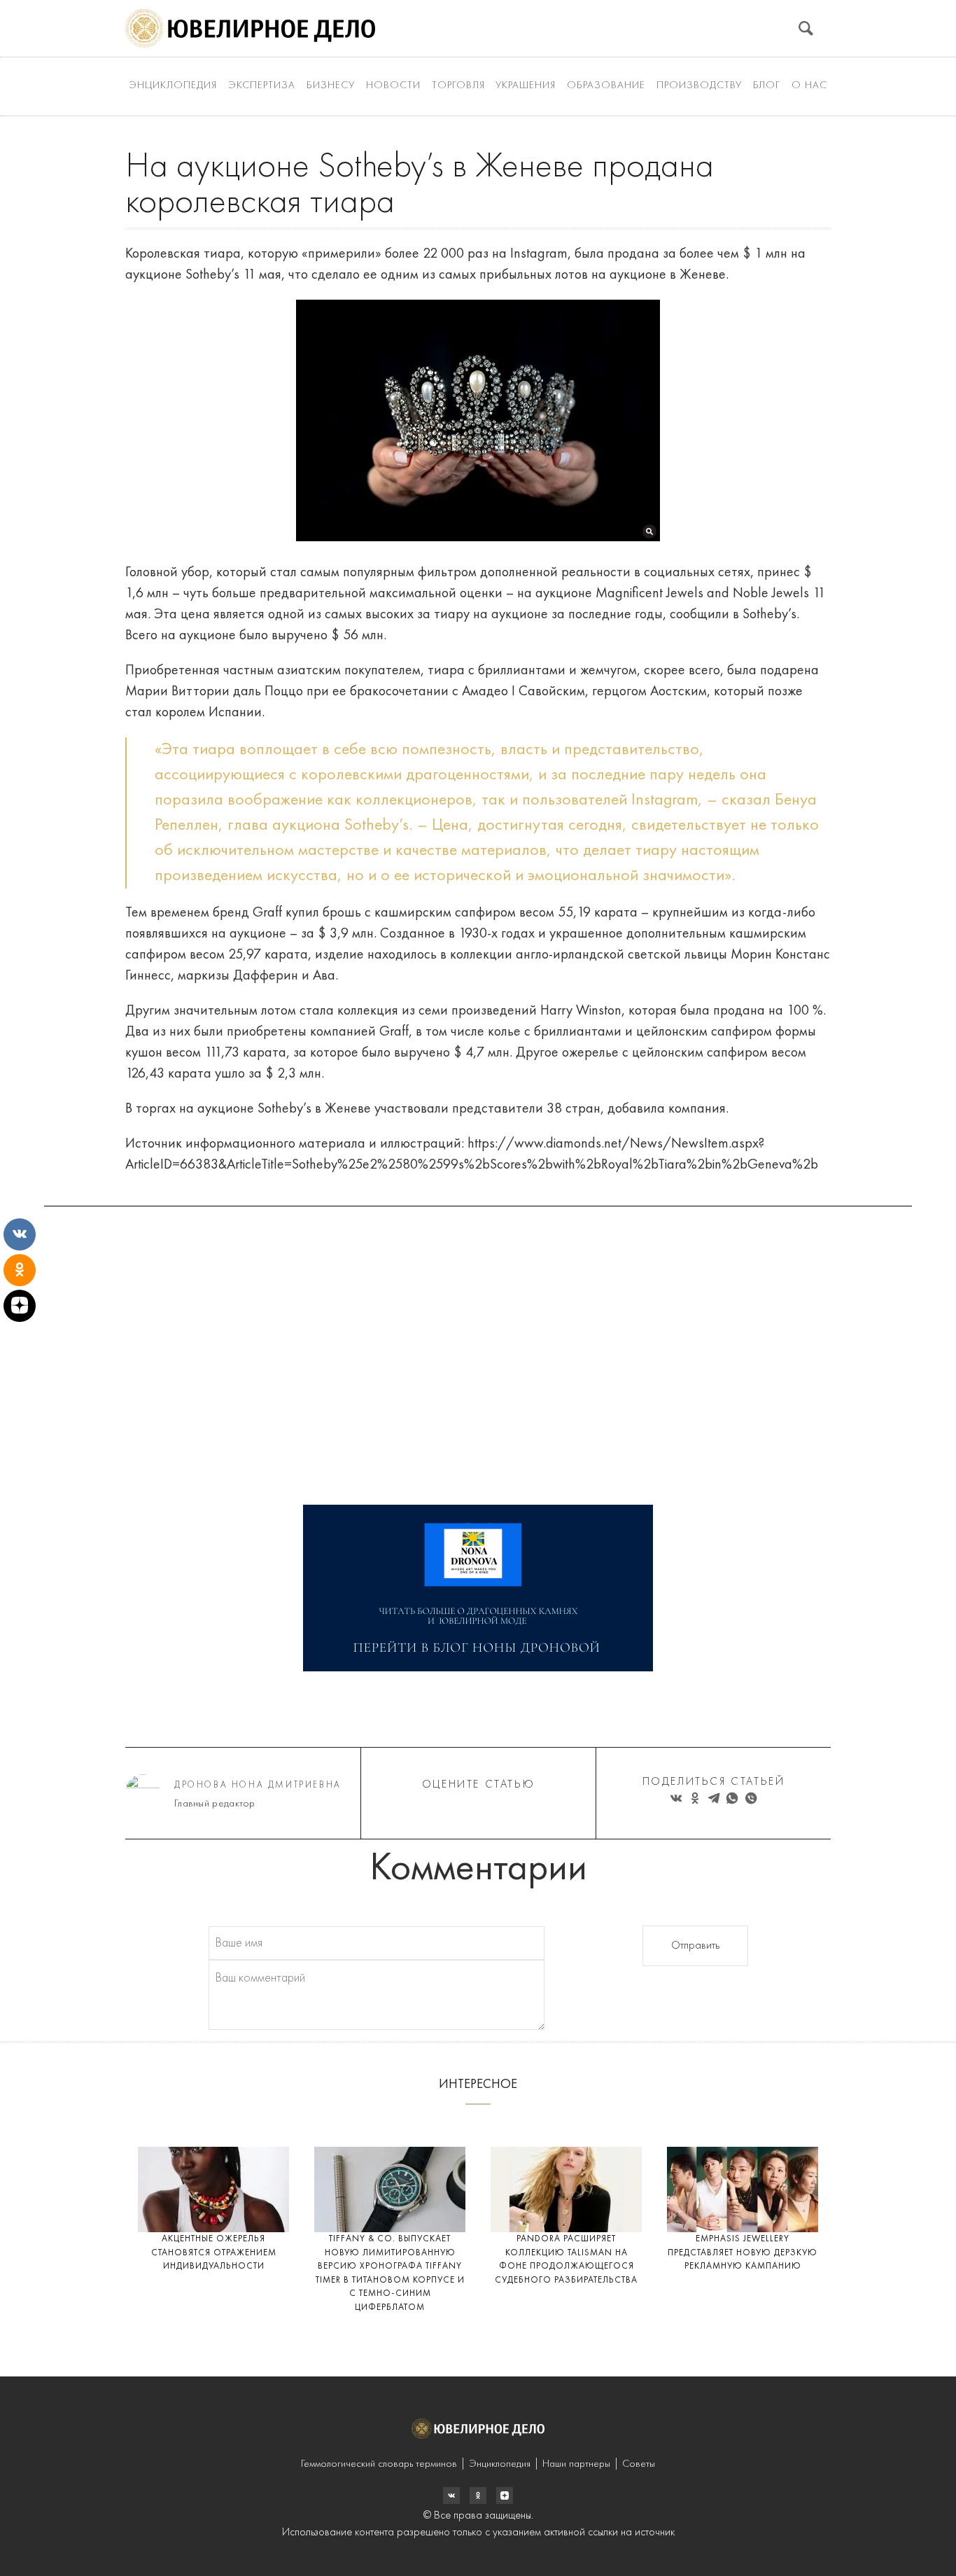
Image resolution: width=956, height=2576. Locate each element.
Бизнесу (331, 86)
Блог (767, 86)
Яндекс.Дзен (505, 2495)
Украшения (526, 86)
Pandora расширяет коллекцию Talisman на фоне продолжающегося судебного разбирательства (566, 2260)
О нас (809, 86)
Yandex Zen (478, 2495)
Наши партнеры (576, 2464)
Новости (393, 86)
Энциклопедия (173, 86)
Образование (606, 86)
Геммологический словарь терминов (379, 2464)
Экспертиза (262, 86)
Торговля (458, 86)
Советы (639, 2464)
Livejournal (451, 2495)
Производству (699, 86)
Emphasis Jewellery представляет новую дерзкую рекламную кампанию (743, 2253)
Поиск (806, 28)
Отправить (695, 1946)
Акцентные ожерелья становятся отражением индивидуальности (214, 2253)
